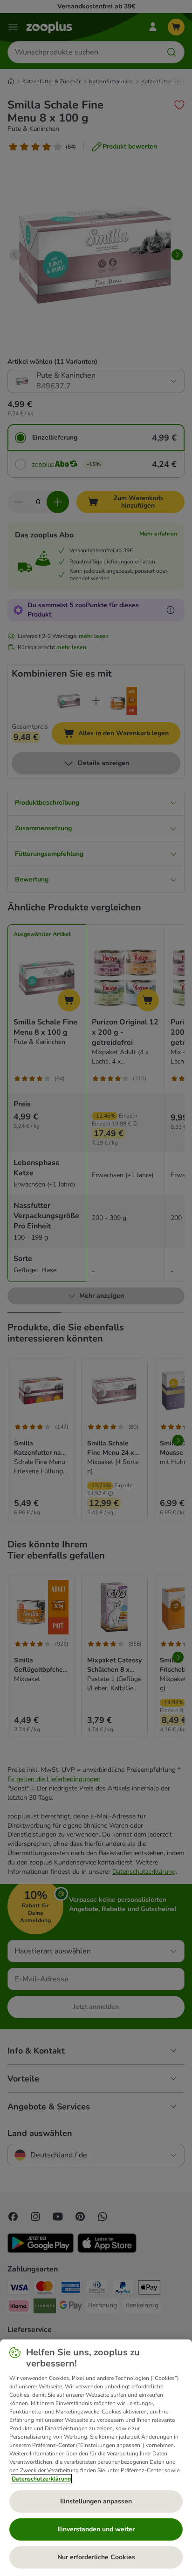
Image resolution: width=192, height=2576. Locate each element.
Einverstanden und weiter (96, 2529)
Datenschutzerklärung (41, 2479)
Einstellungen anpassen (96, 2501)
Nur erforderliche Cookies (96, 2557)
